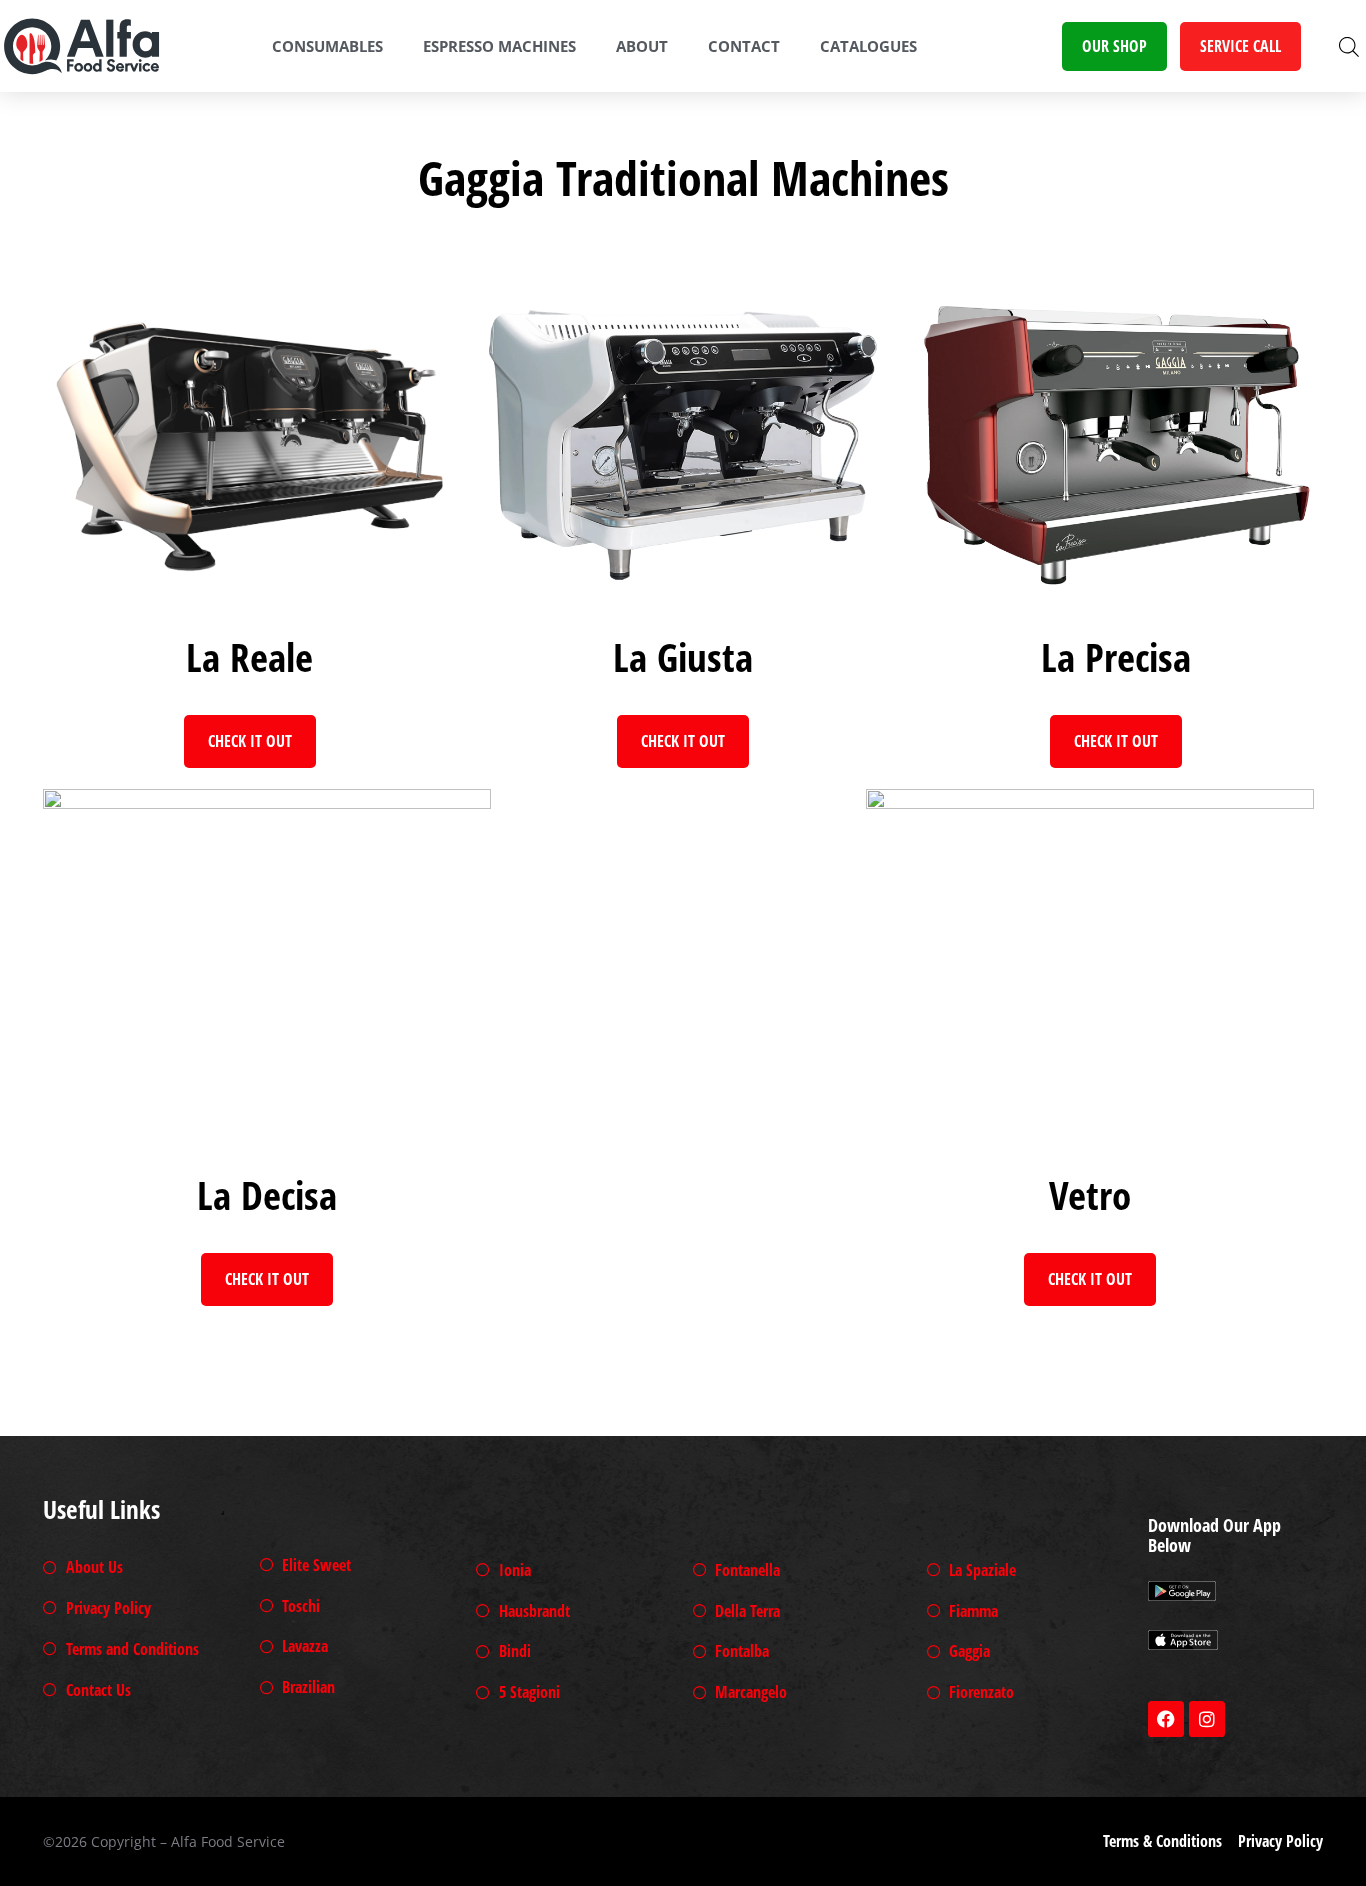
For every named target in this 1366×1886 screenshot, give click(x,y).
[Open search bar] (1349, 46)
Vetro (1090, 1194)
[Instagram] (1207, 1719)
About (642, 46)
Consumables (327, 46)
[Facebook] (1166, 1719)
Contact (744, 46)
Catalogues (868, 46)
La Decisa (267, 1194)
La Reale (249, 656)
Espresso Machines (499, 46)
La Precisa (1116, 656)
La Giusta (683, 656)
